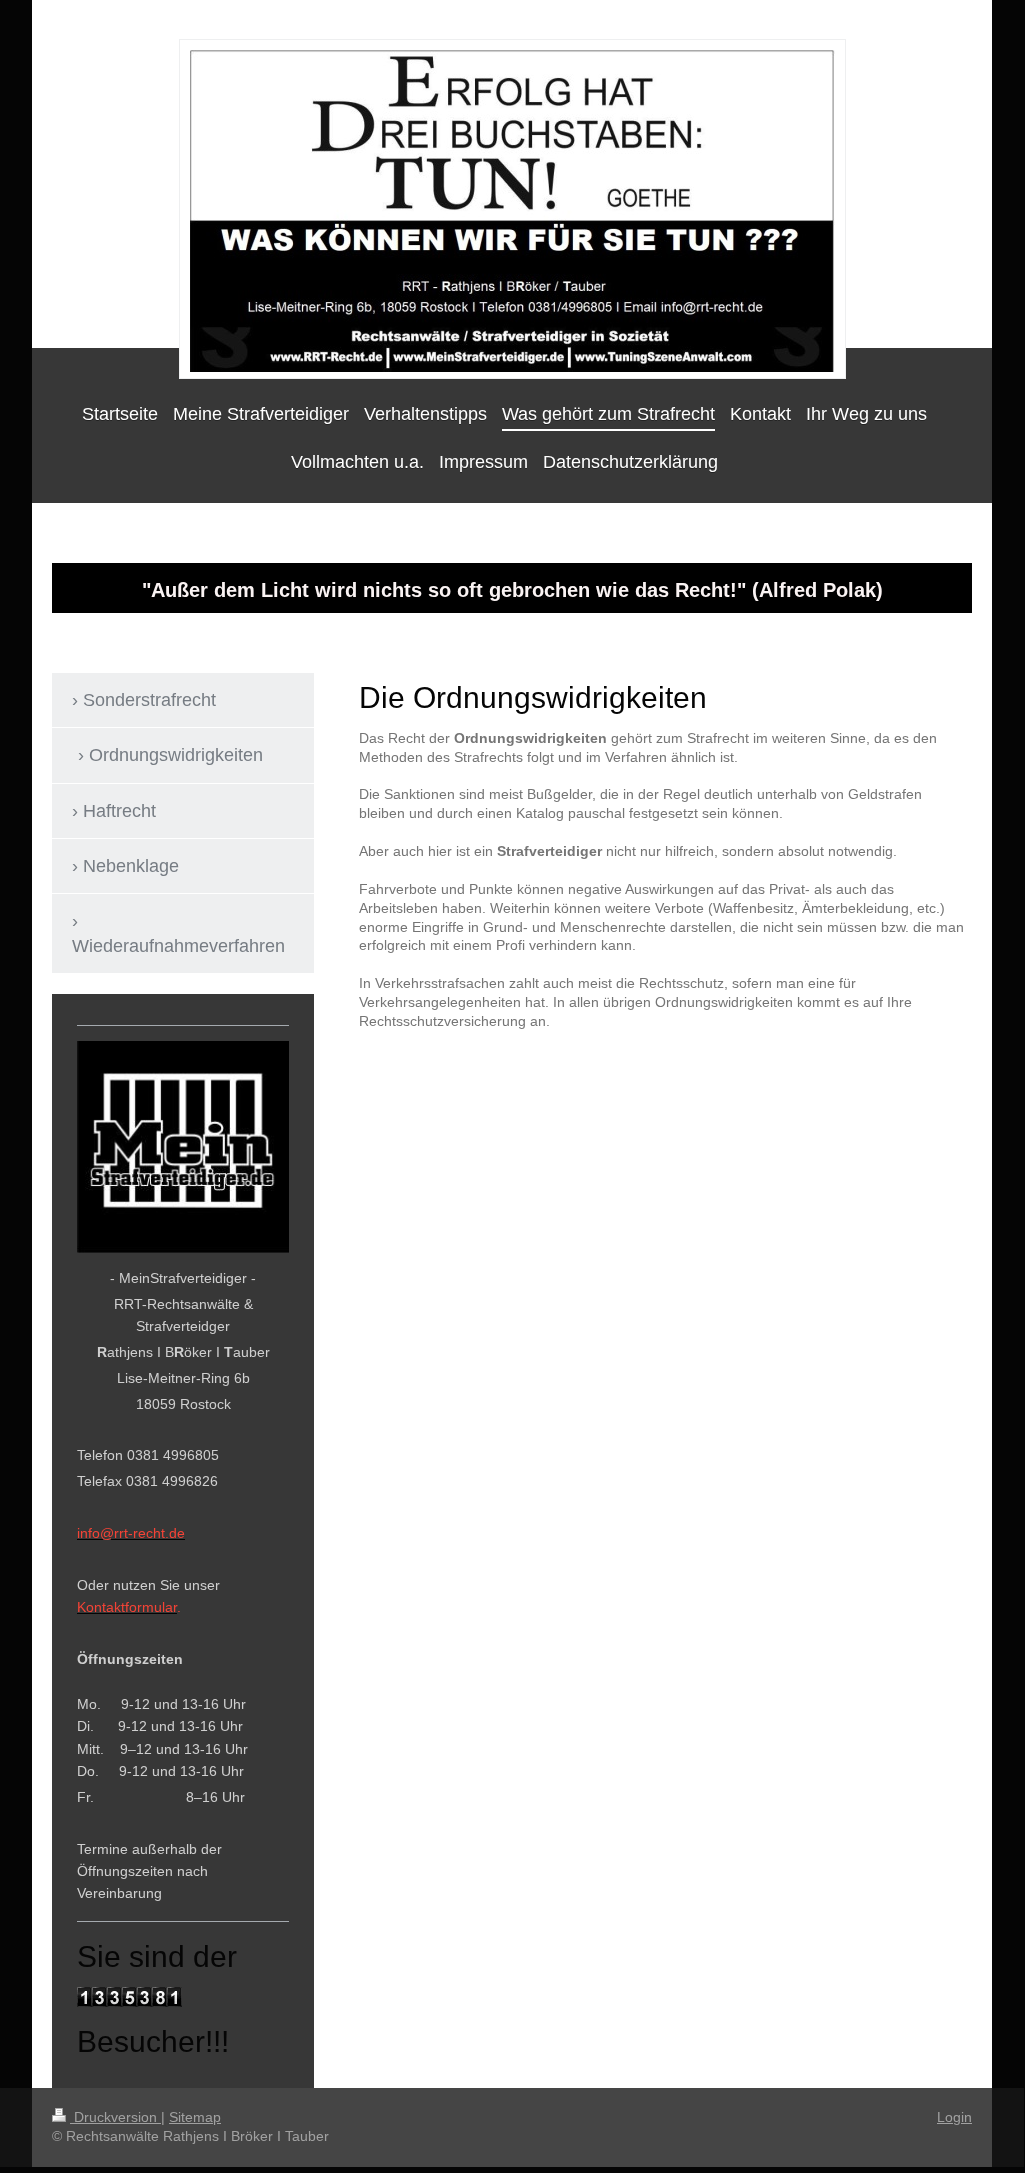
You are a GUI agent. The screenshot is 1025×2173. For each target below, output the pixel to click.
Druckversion (115, 2117)
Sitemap (195, 2117)
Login (954, 2117)
